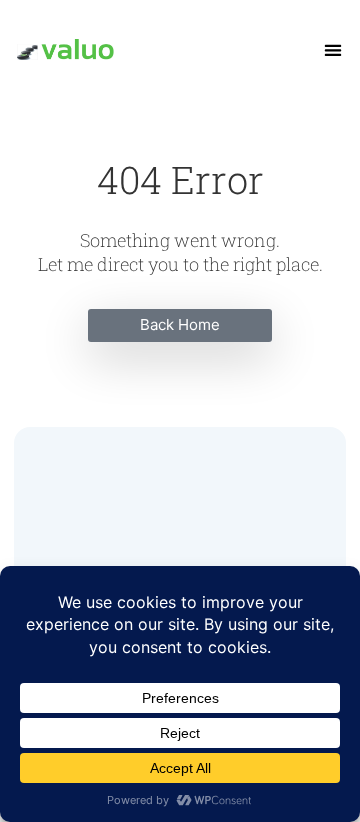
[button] (333, 50)
